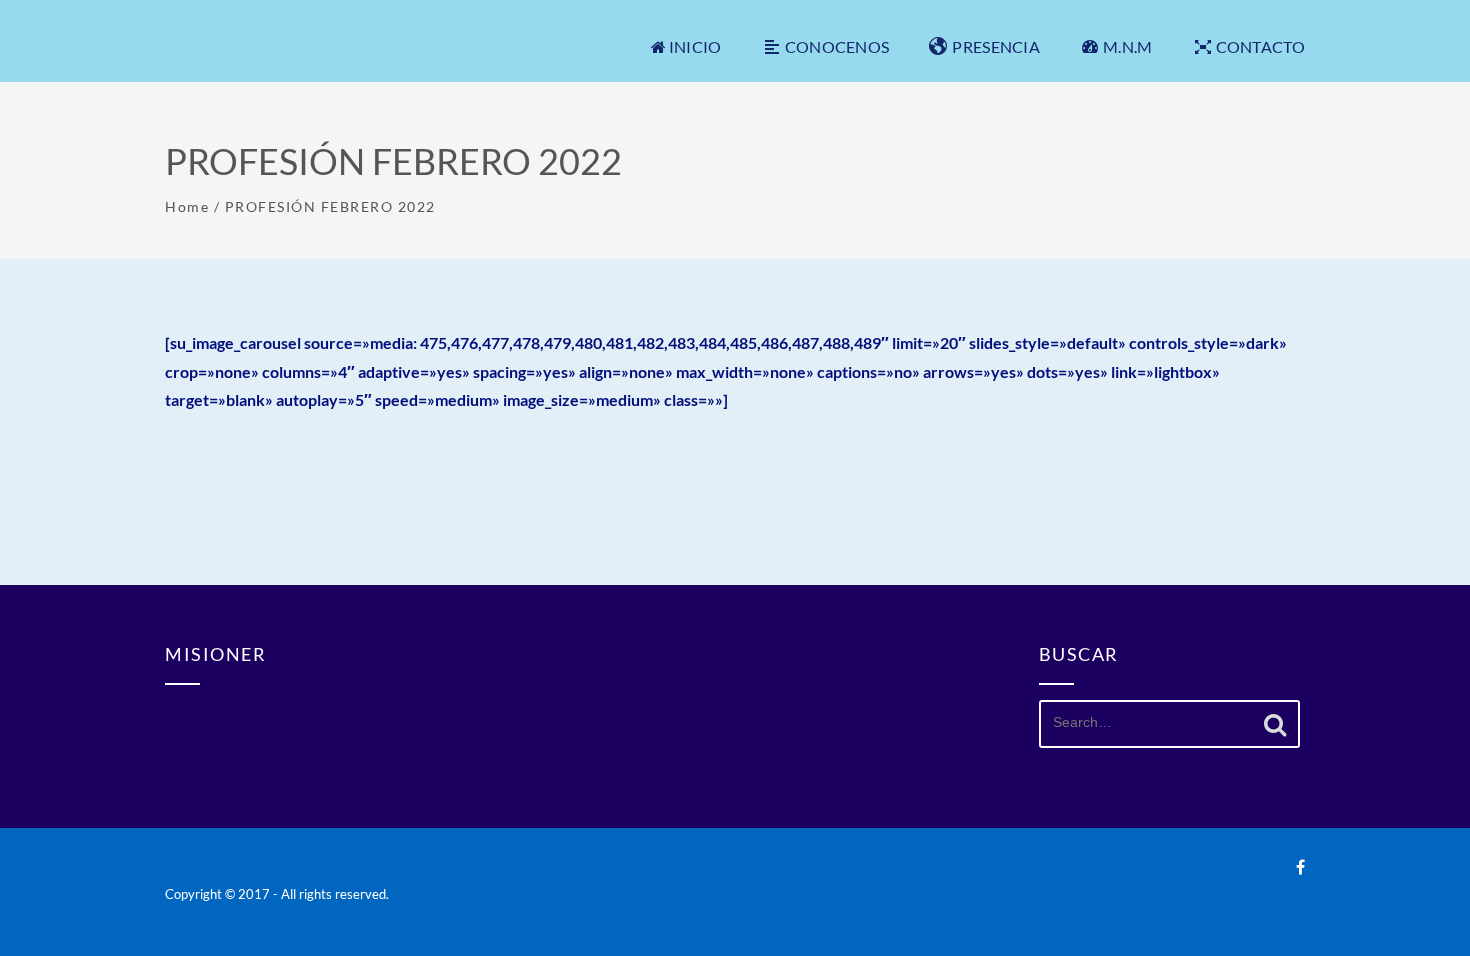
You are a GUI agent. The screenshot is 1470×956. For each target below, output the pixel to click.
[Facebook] (1300, 866)
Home (187, 206)
